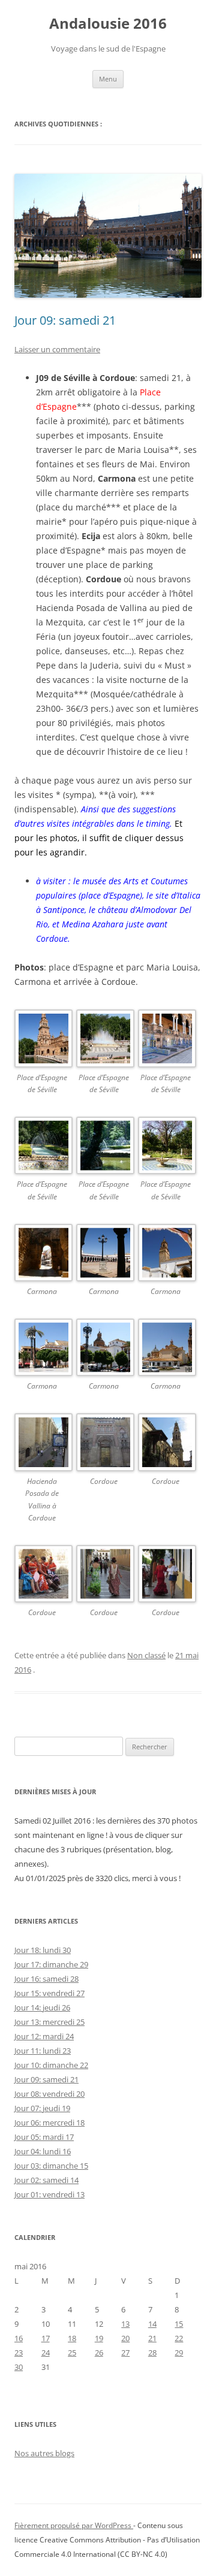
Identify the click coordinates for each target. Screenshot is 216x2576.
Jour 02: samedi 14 (46, 2180)
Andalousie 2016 (108, 24)
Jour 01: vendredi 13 (49, 2194)
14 (152, 2324)
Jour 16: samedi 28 (46, 1979)
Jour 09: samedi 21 (65, 320)
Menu (108, 79)
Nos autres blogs (44, 2453)
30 (19, 2367)
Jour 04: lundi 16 (43, 2151)
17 (46, 2338)
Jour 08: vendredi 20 (49, 2094)
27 (125, 2353)
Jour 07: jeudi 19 (42, 2108)
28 (152, 2353)
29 (179, 2353)
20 (125, 2338)
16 (19, 2338)
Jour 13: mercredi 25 (49, 2022)
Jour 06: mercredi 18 (49, 2123)
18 (72, 2338)
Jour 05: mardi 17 (44, 2137)
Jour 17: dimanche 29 (51, 1964)
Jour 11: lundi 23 (43, 2051)
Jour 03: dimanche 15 (51, 2166)
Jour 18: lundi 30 (43, 1950)
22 (179, 2338)
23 (19, 2353)
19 (99, 2338)
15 (179, 2324)
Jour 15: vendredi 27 (49, 1993)
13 (125, 2324)
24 (46, 2353)
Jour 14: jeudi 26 (42, 2007)
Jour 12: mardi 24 (44, 2036)
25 (72, 2353)
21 (152, 2338)
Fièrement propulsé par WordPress (74, 2525)
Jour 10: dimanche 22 (51, 2065)
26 (99, 2353)
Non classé (146, 1655)
